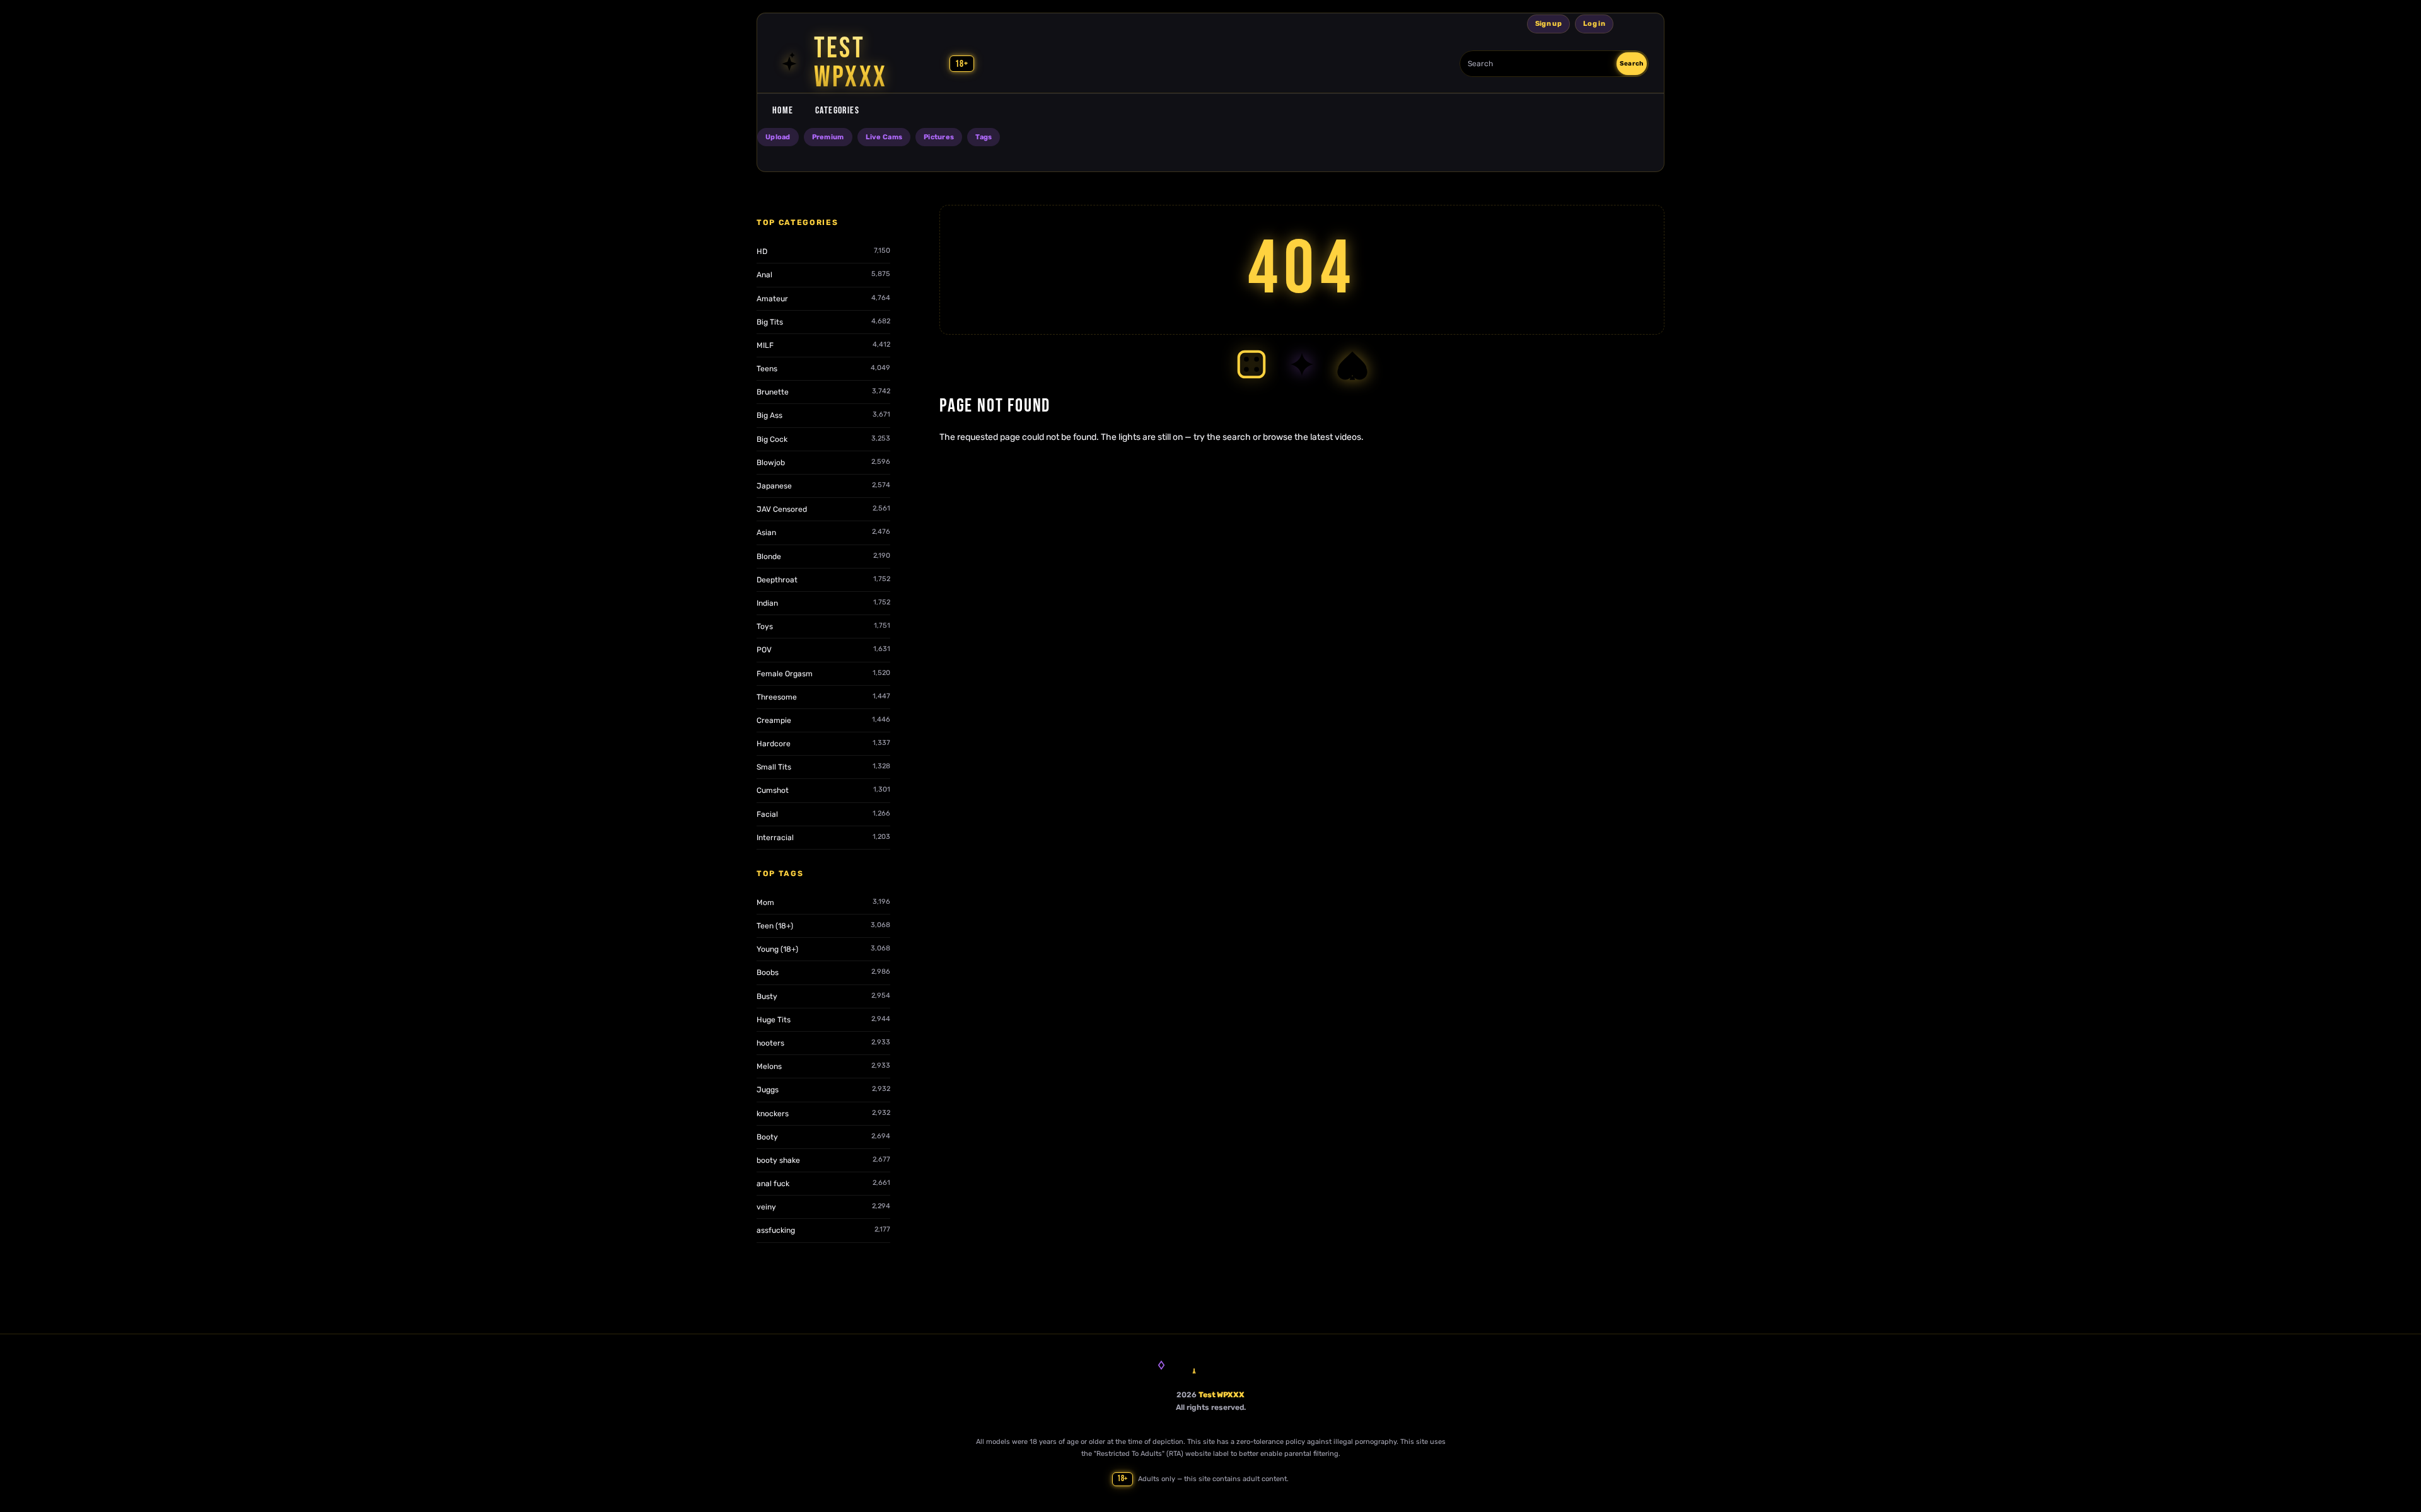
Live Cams (884, 137)
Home (783, 111)
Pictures (939, 137)
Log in (1594, 24)
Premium (828, 137)
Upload (778, 137)
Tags (984, 137)
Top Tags (780, 874)
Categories (837, 111)
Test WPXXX (1222, 1395)
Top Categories (798, 222)
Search (1632, 64)
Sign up (1548, 24)
